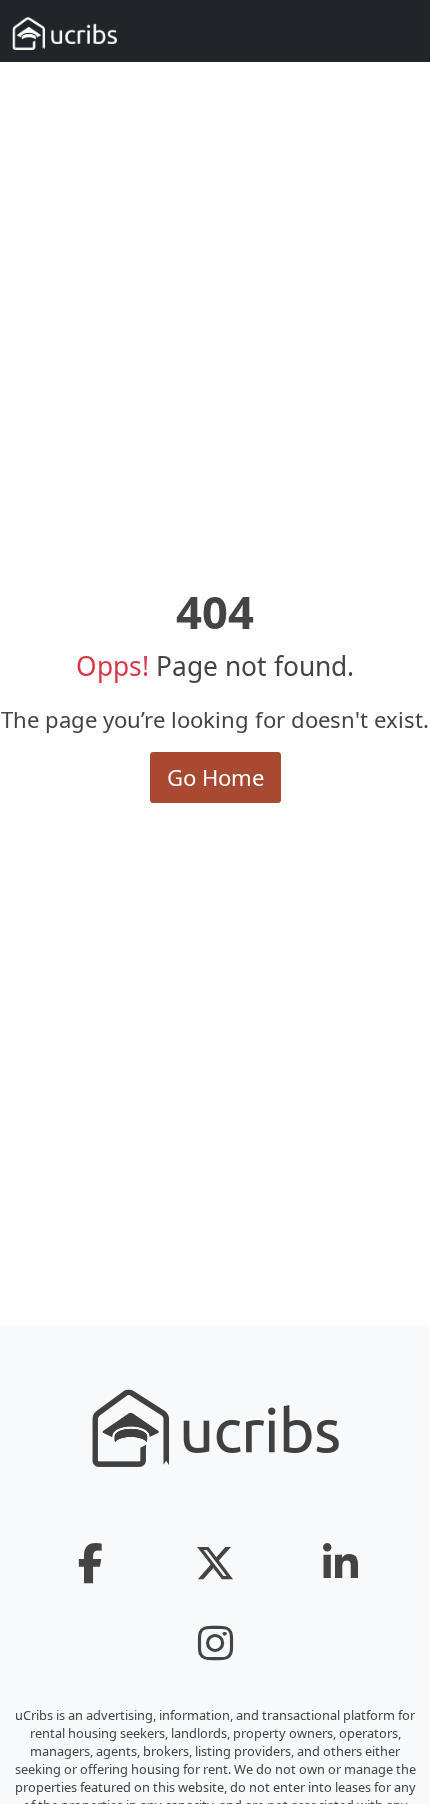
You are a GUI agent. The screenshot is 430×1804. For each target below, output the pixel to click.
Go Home (215, 777)
